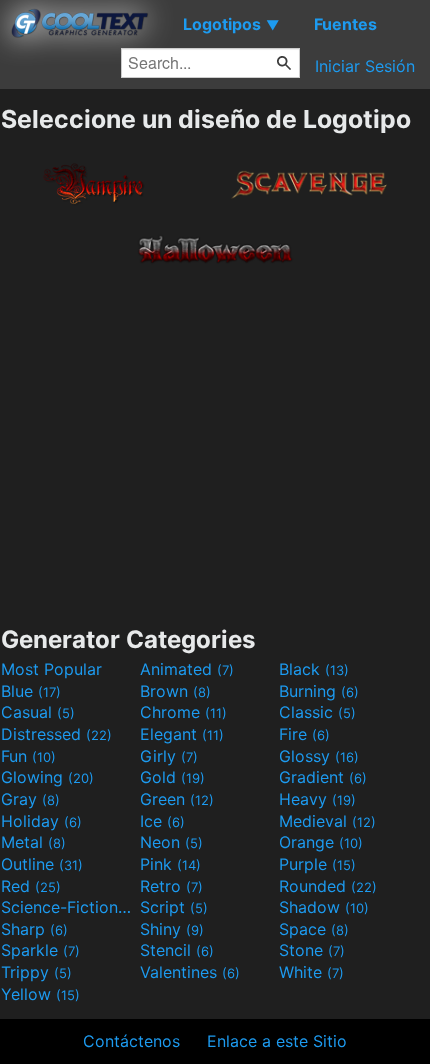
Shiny (172, 929)
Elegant (182, 734)
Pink (170, 864)
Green (177, 799)
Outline (42, 864)
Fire (304, 734)
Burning (319, 691)
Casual (38, 712)
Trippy (36, 972)
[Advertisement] (215, 441)
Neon (171, 842)
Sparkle (40, 950)
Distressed (56, 734)
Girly (169, 756)
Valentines (190, 972)
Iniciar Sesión (365, 66)
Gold (172, 777)
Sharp (34, 929)
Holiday (41, 821)
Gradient (323, 777)
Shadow (324, 907)
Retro (171, 886)
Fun (28, 756)
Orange (321, 842)
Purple (317, 864)
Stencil (177, 950)
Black (314, 669)
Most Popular (51, 669)
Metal (33, 842)
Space (314, 929)
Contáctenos (131, 1041)
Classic (317, 712)
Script (174, 907)
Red (31, 886)
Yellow (40, 994)
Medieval (327, 821)
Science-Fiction (68, 907)
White (311, 972)
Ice (162, 821)
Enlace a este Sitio (277, 1041)
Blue (31, 691)
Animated (187, 669)
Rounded (328, 886)
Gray (30, 799)
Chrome (183, 712)
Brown (175, 691)
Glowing (47, 777)
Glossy (319, 756)
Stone (312, 950)
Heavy (317, 799)
